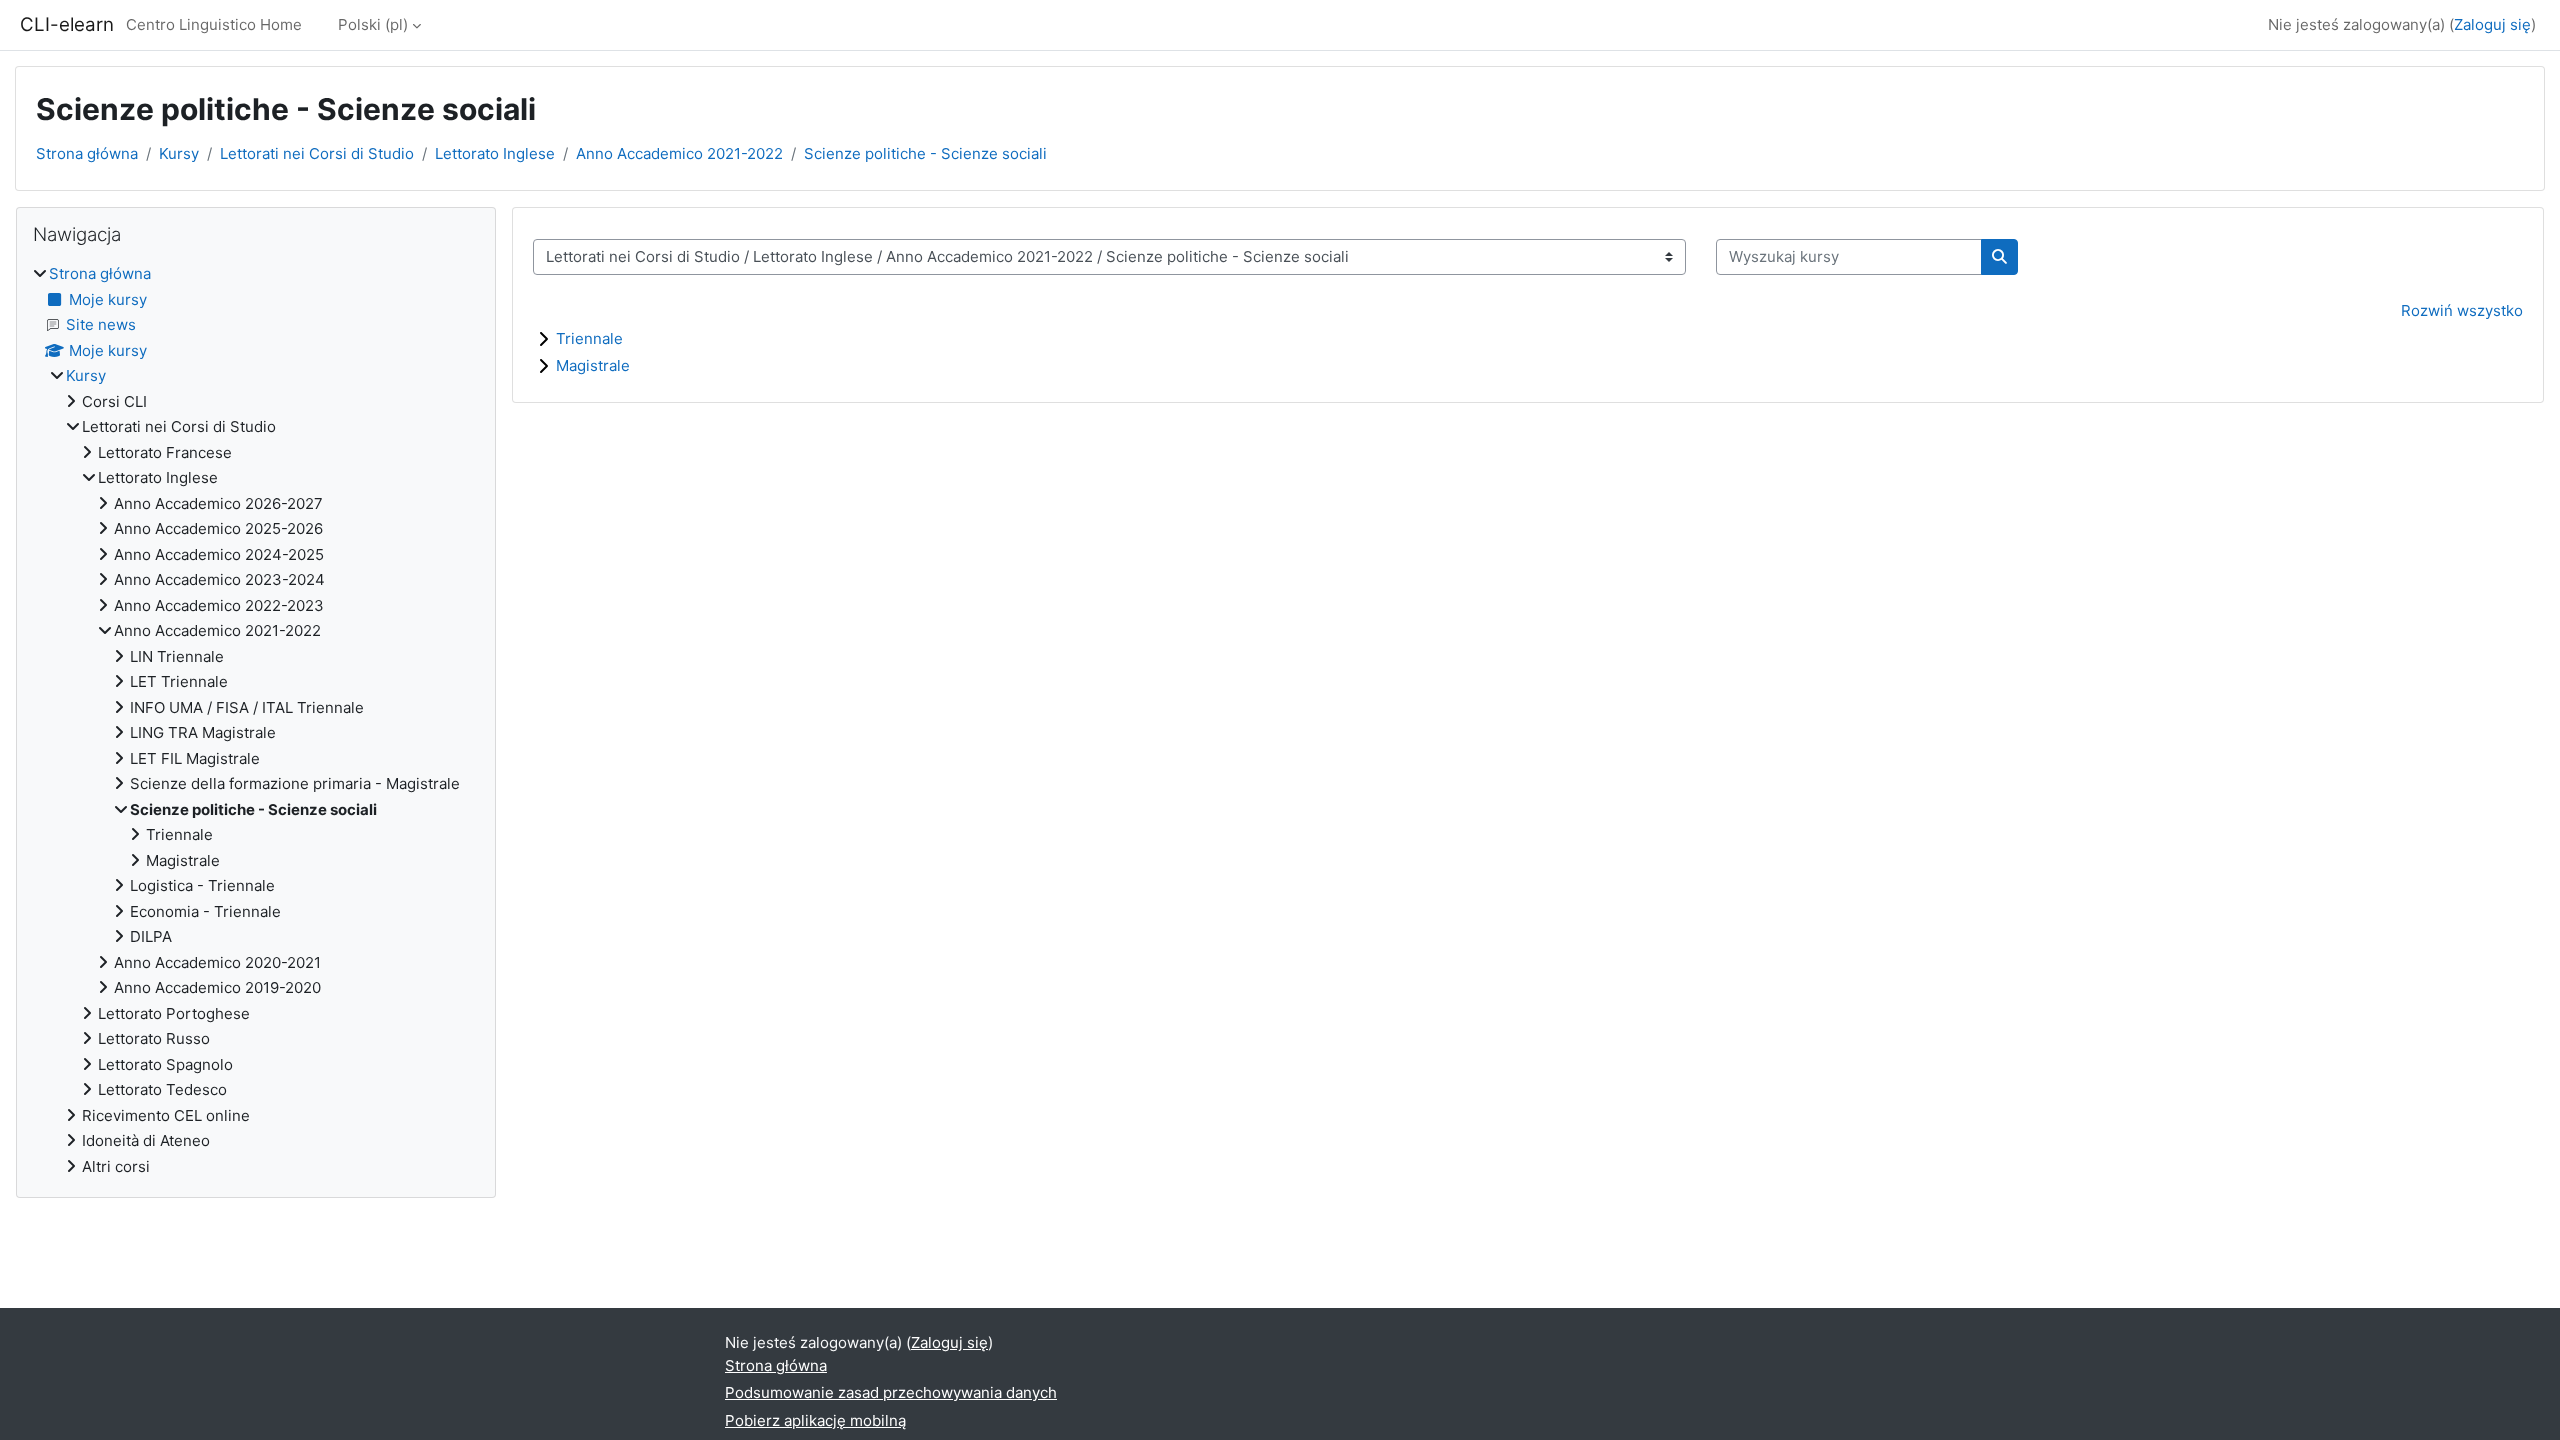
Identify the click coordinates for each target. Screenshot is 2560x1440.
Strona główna (87, 153)
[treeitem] (256, 720)
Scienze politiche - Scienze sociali (925, 153)
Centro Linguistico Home (214, 24)
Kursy (179, 153)
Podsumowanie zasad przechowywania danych (891, 1392)
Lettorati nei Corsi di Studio (317, 153)
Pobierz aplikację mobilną (815, 1420)
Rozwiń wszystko (2462, 310)
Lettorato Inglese (495, 153)
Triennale (589, 338)
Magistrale (593, 365)
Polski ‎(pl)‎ (373, 24)
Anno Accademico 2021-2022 (679, 153)
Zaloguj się (2492, 24)
